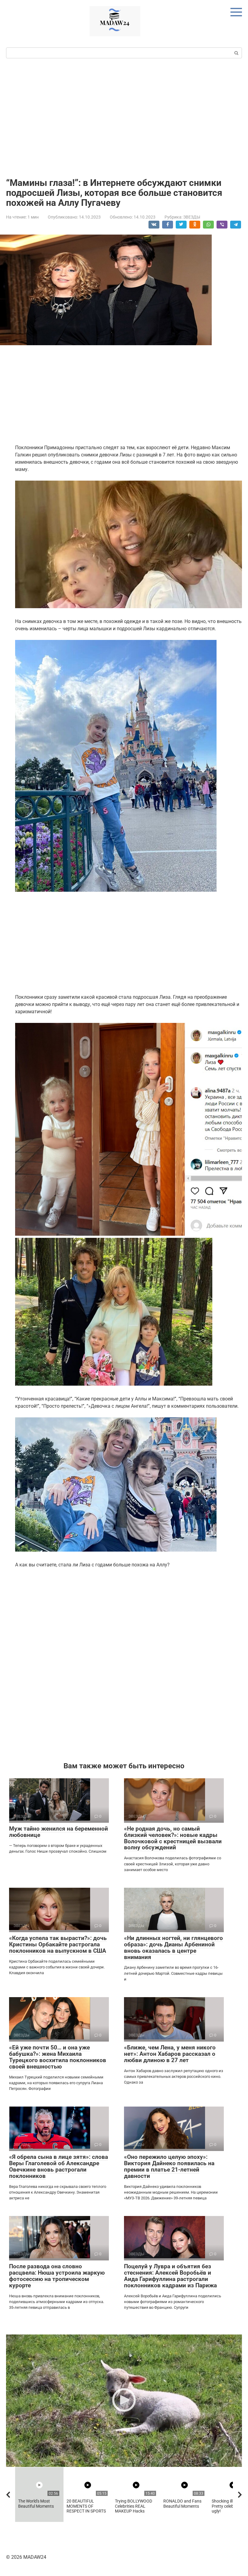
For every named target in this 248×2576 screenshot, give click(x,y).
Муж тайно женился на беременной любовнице (59, 1832)
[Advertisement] (124, 117)
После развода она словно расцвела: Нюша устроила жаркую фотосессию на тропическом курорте (57, 2276)
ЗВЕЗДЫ (192, 217)
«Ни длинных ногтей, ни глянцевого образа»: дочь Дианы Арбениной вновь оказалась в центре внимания (173, 1948)
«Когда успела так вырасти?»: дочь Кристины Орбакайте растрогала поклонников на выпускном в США (58, 1944)
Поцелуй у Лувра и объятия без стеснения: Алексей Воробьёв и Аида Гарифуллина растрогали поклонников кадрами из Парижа (170, 2276)
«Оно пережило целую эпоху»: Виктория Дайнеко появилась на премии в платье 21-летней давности (169, 2166)
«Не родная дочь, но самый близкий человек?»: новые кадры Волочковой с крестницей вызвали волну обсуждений (173, 1838)
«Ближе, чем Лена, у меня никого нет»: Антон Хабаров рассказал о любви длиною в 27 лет (170, 2054)
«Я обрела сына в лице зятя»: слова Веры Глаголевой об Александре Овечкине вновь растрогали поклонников (59, 2166)
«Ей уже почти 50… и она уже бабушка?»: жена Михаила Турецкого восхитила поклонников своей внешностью (58, 2057)
